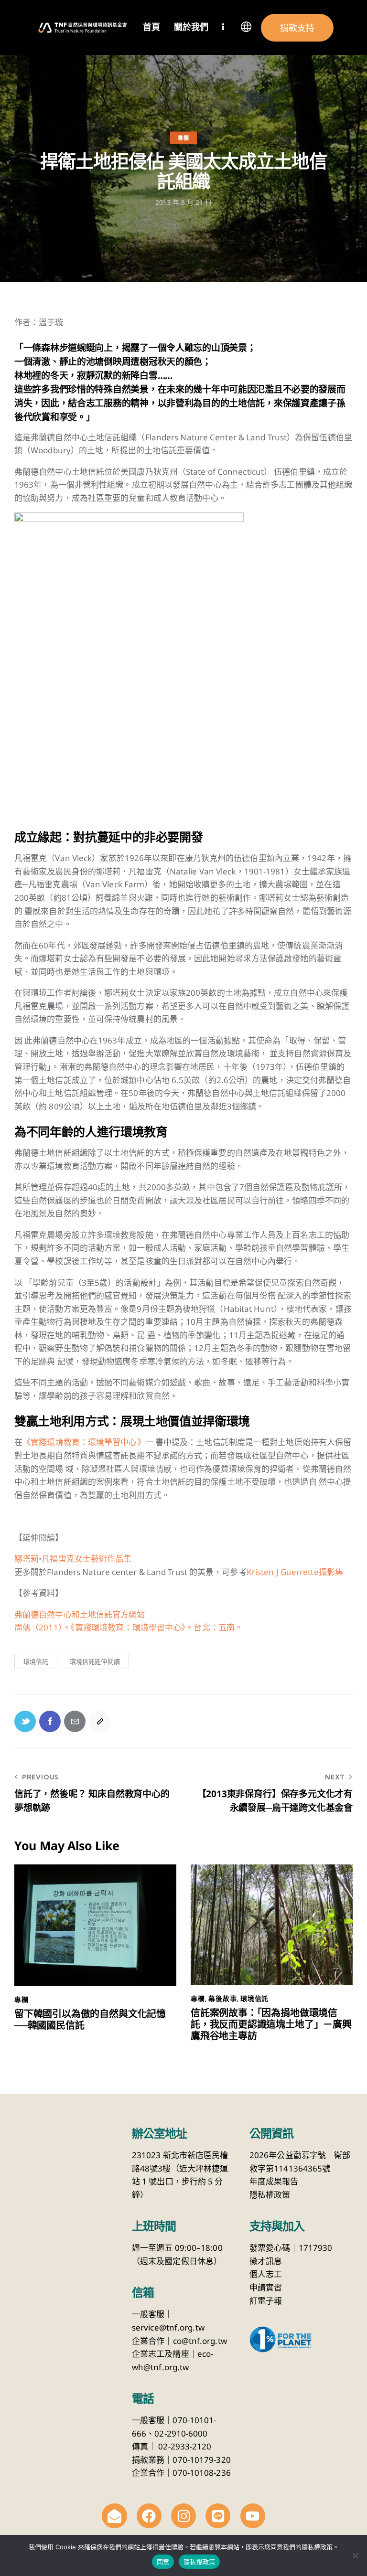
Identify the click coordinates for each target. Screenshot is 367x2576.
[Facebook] (149, 2516)
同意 (163, 2562)
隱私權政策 (270, 2195)
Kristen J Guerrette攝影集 (295, 1572)
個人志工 (266, 2274)
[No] (355, 2555)
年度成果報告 (274, 2181)
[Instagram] (183, 2516)
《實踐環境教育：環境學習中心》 (84, 1442)
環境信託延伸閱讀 (95, 1661)
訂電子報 (266, 2301)
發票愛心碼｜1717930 (291, 2248)
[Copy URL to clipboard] (100, 1721)
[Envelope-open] (114, 2516)
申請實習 (266, 2287)
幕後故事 (222, 1999)
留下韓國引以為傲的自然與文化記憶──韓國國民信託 (90, 2020)
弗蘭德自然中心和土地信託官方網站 (80, 1614)
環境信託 (36, 1661)
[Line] (218, 2516)
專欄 (183, 138)
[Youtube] (253, 2516)
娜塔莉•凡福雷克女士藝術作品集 (73, 1559)
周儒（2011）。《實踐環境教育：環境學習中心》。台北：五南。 (129, 1627)
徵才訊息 (266, 2261)
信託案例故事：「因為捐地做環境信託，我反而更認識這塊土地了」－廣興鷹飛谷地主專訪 (271, 2024)
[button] (246, 29)
